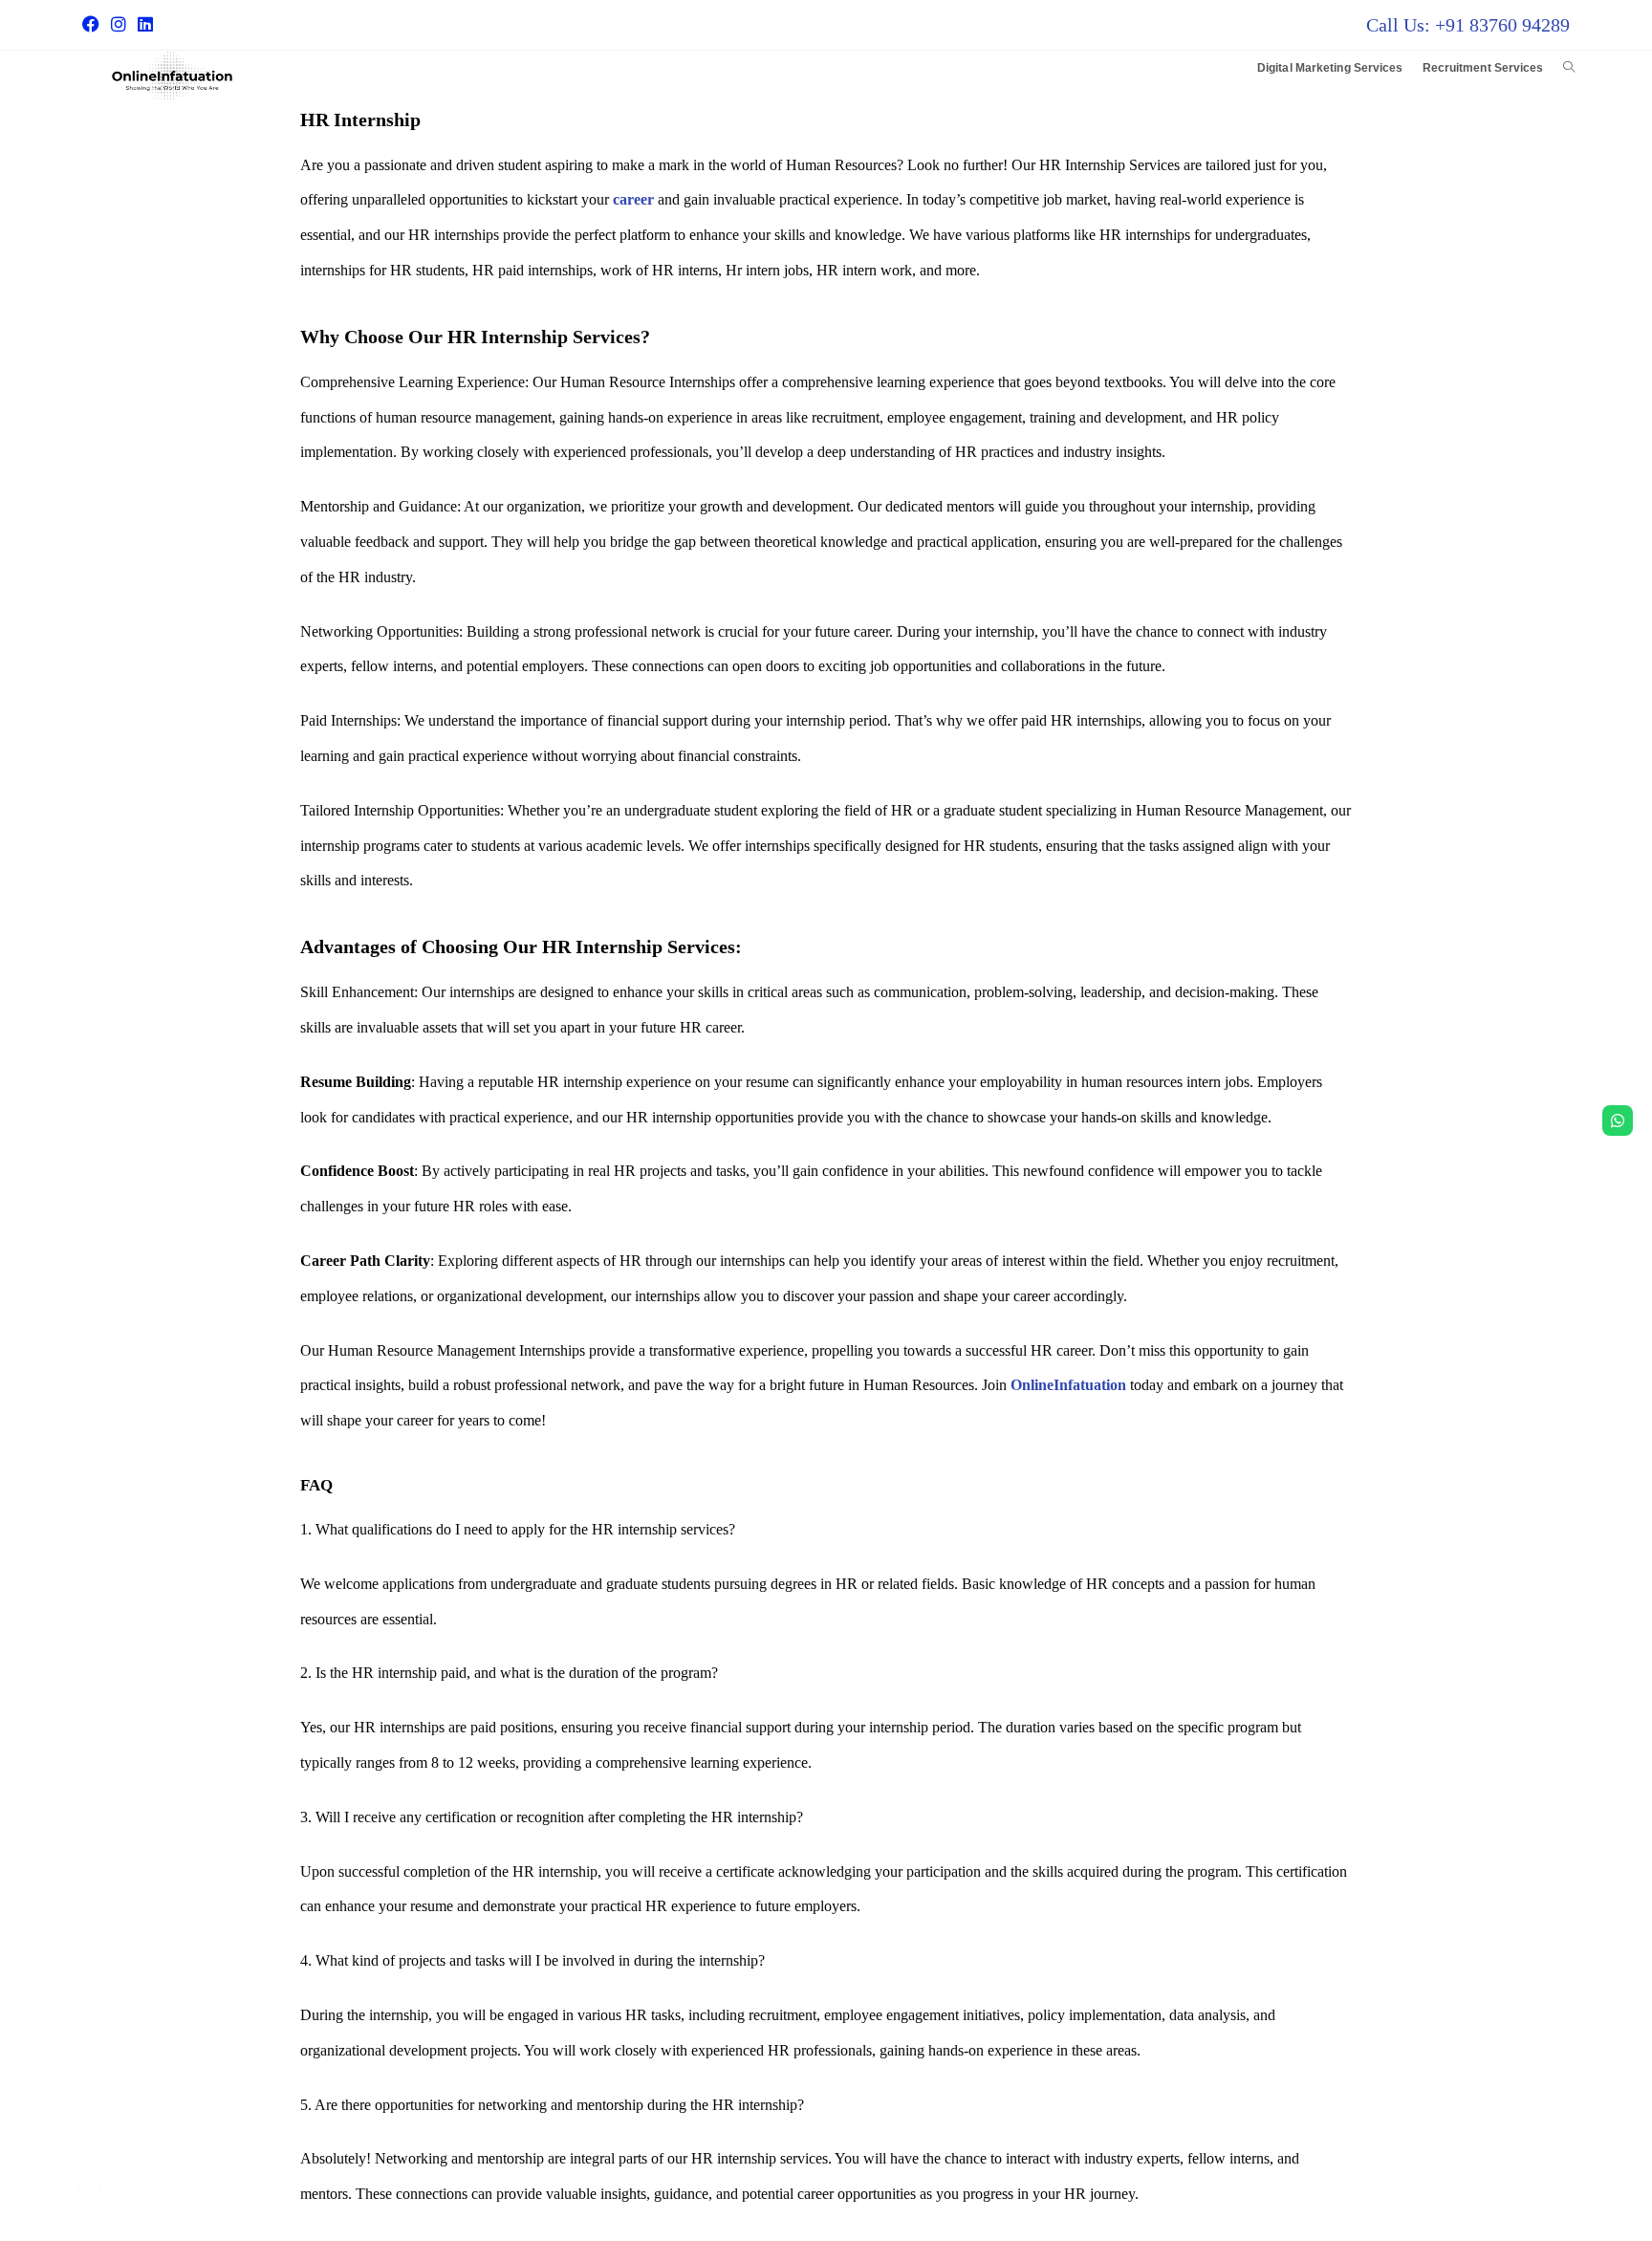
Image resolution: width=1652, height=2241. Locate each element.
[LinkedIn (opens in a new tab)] (145, 25)
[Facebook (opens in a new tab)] (94, 25)
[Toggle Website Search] (1569, 68)
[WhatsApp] (1618, 1120)
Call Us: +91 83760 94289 (1468, 25)
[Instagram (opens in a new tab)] (119, 25)
